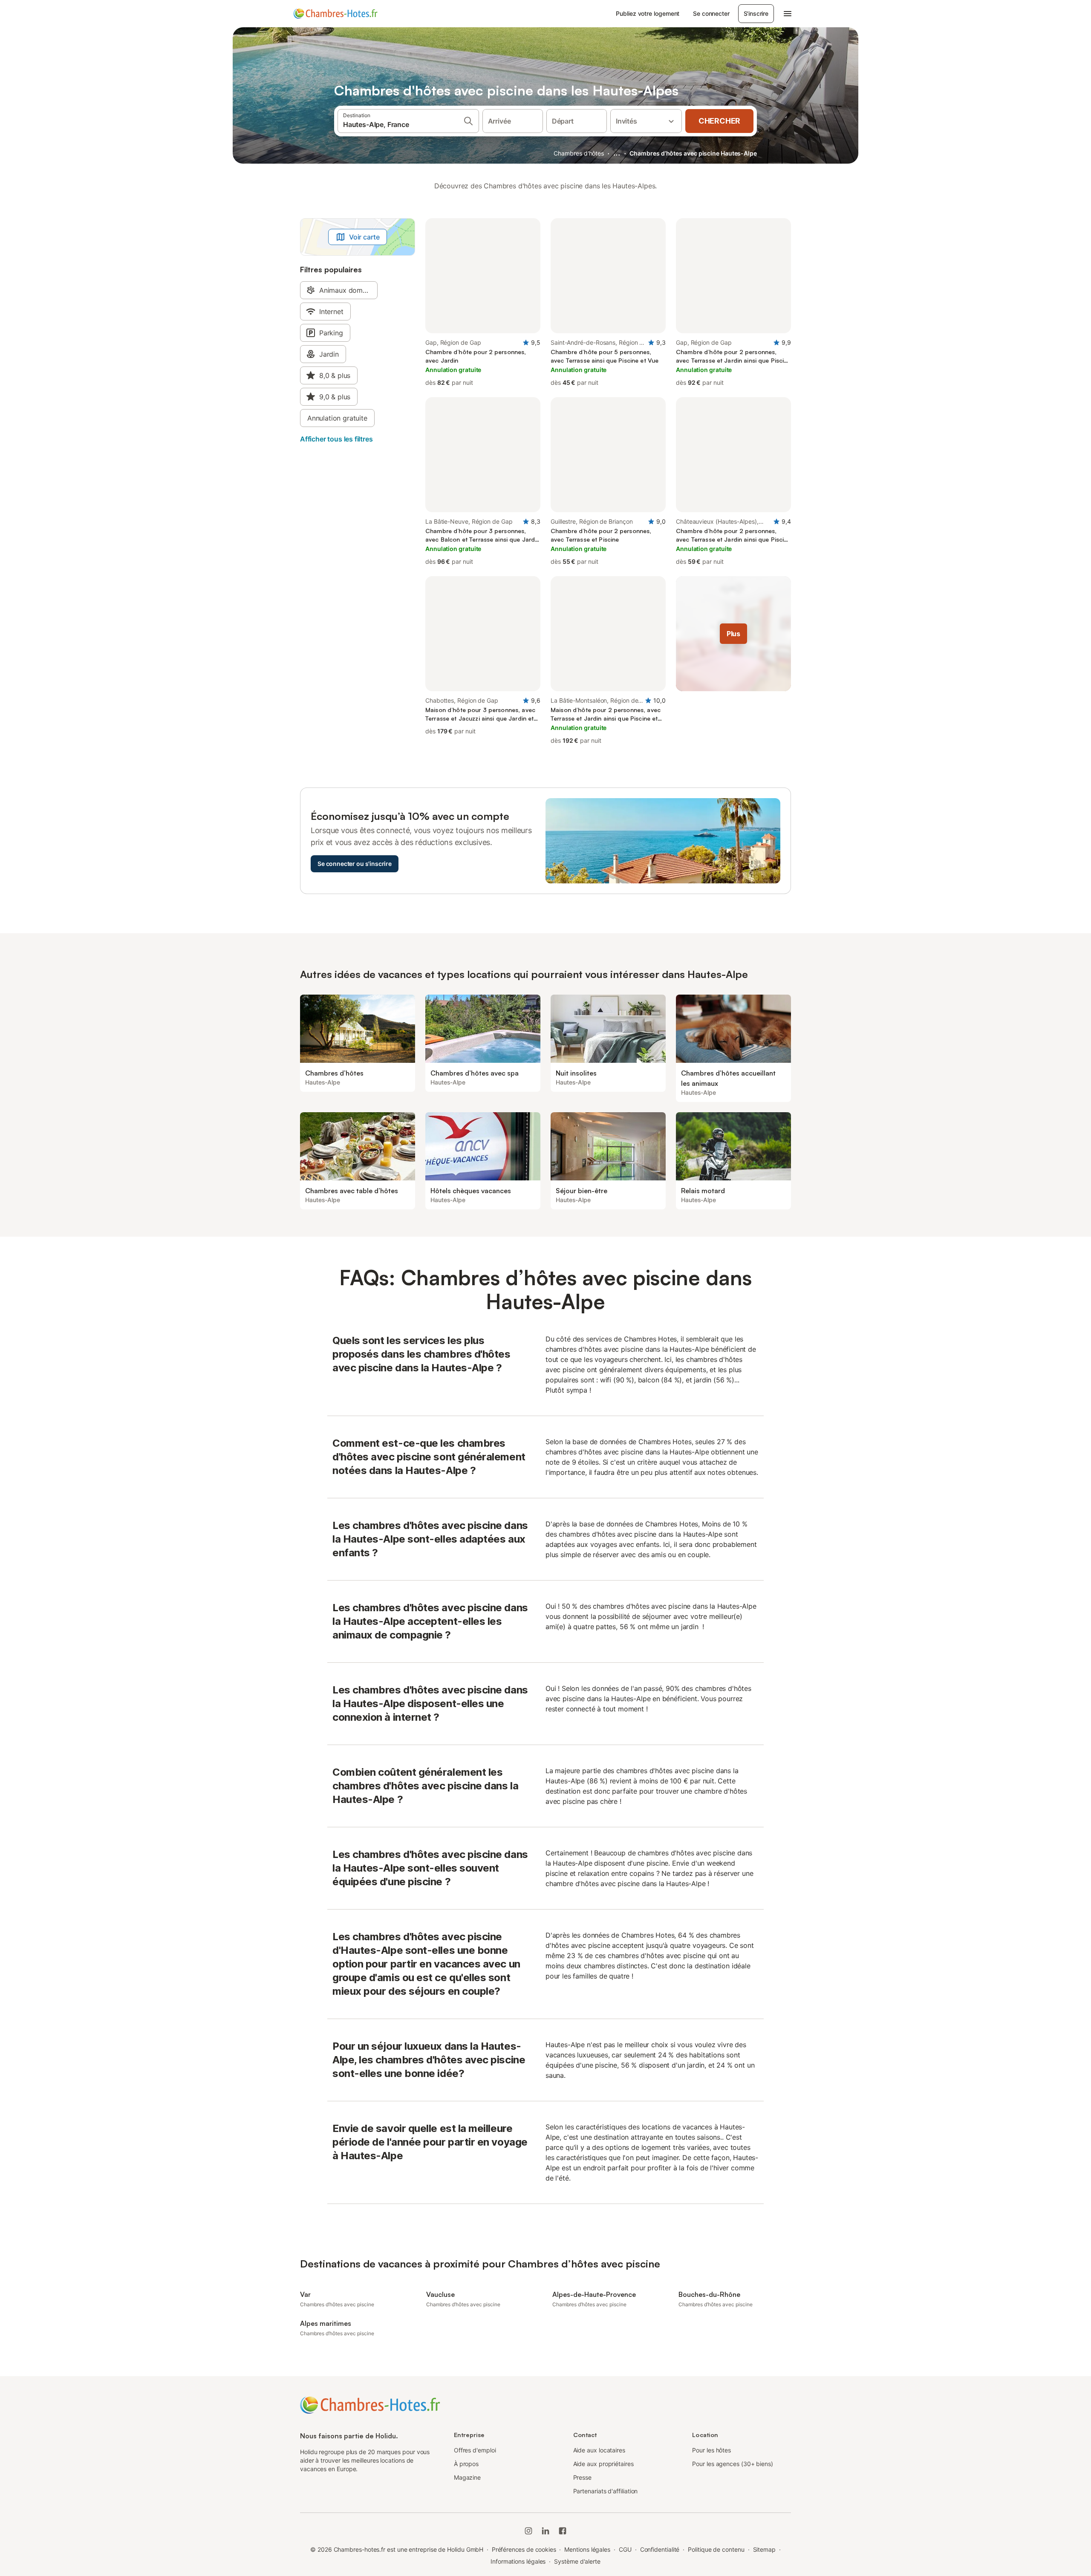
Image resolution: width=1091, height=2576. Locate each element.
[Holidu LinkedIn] (545, 2531)
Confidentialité (660, 2549)
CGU (625, 2549)
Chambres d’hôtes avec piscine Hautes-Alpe (693, 153)
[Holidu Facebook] (563, 2531)
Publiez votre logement (648, 13)
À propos (466, 2464)
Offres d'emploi (475, 2450)
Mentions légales (587, 2549)
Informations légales (518, 2561)
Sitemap (764, 2549)
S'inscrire (756, 13)
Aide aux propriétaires (603, 2464)
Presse (583, 2477)
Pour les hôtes (711, 2450)
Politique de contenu (716, 2549)
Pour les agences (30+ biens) (733, 2464)
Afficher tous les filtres (336, 439)
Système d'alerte (577, 2561)
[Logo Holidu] (335, 14)
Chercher (719, 121)
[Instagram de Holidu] (528, 2531)
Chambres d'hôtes (579, 153)
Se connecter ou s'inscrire (355, 864)
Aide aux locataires (599, 2450)
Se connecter (711, 13)
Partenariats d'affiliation (606, 2491)
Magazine (467, 2477)
